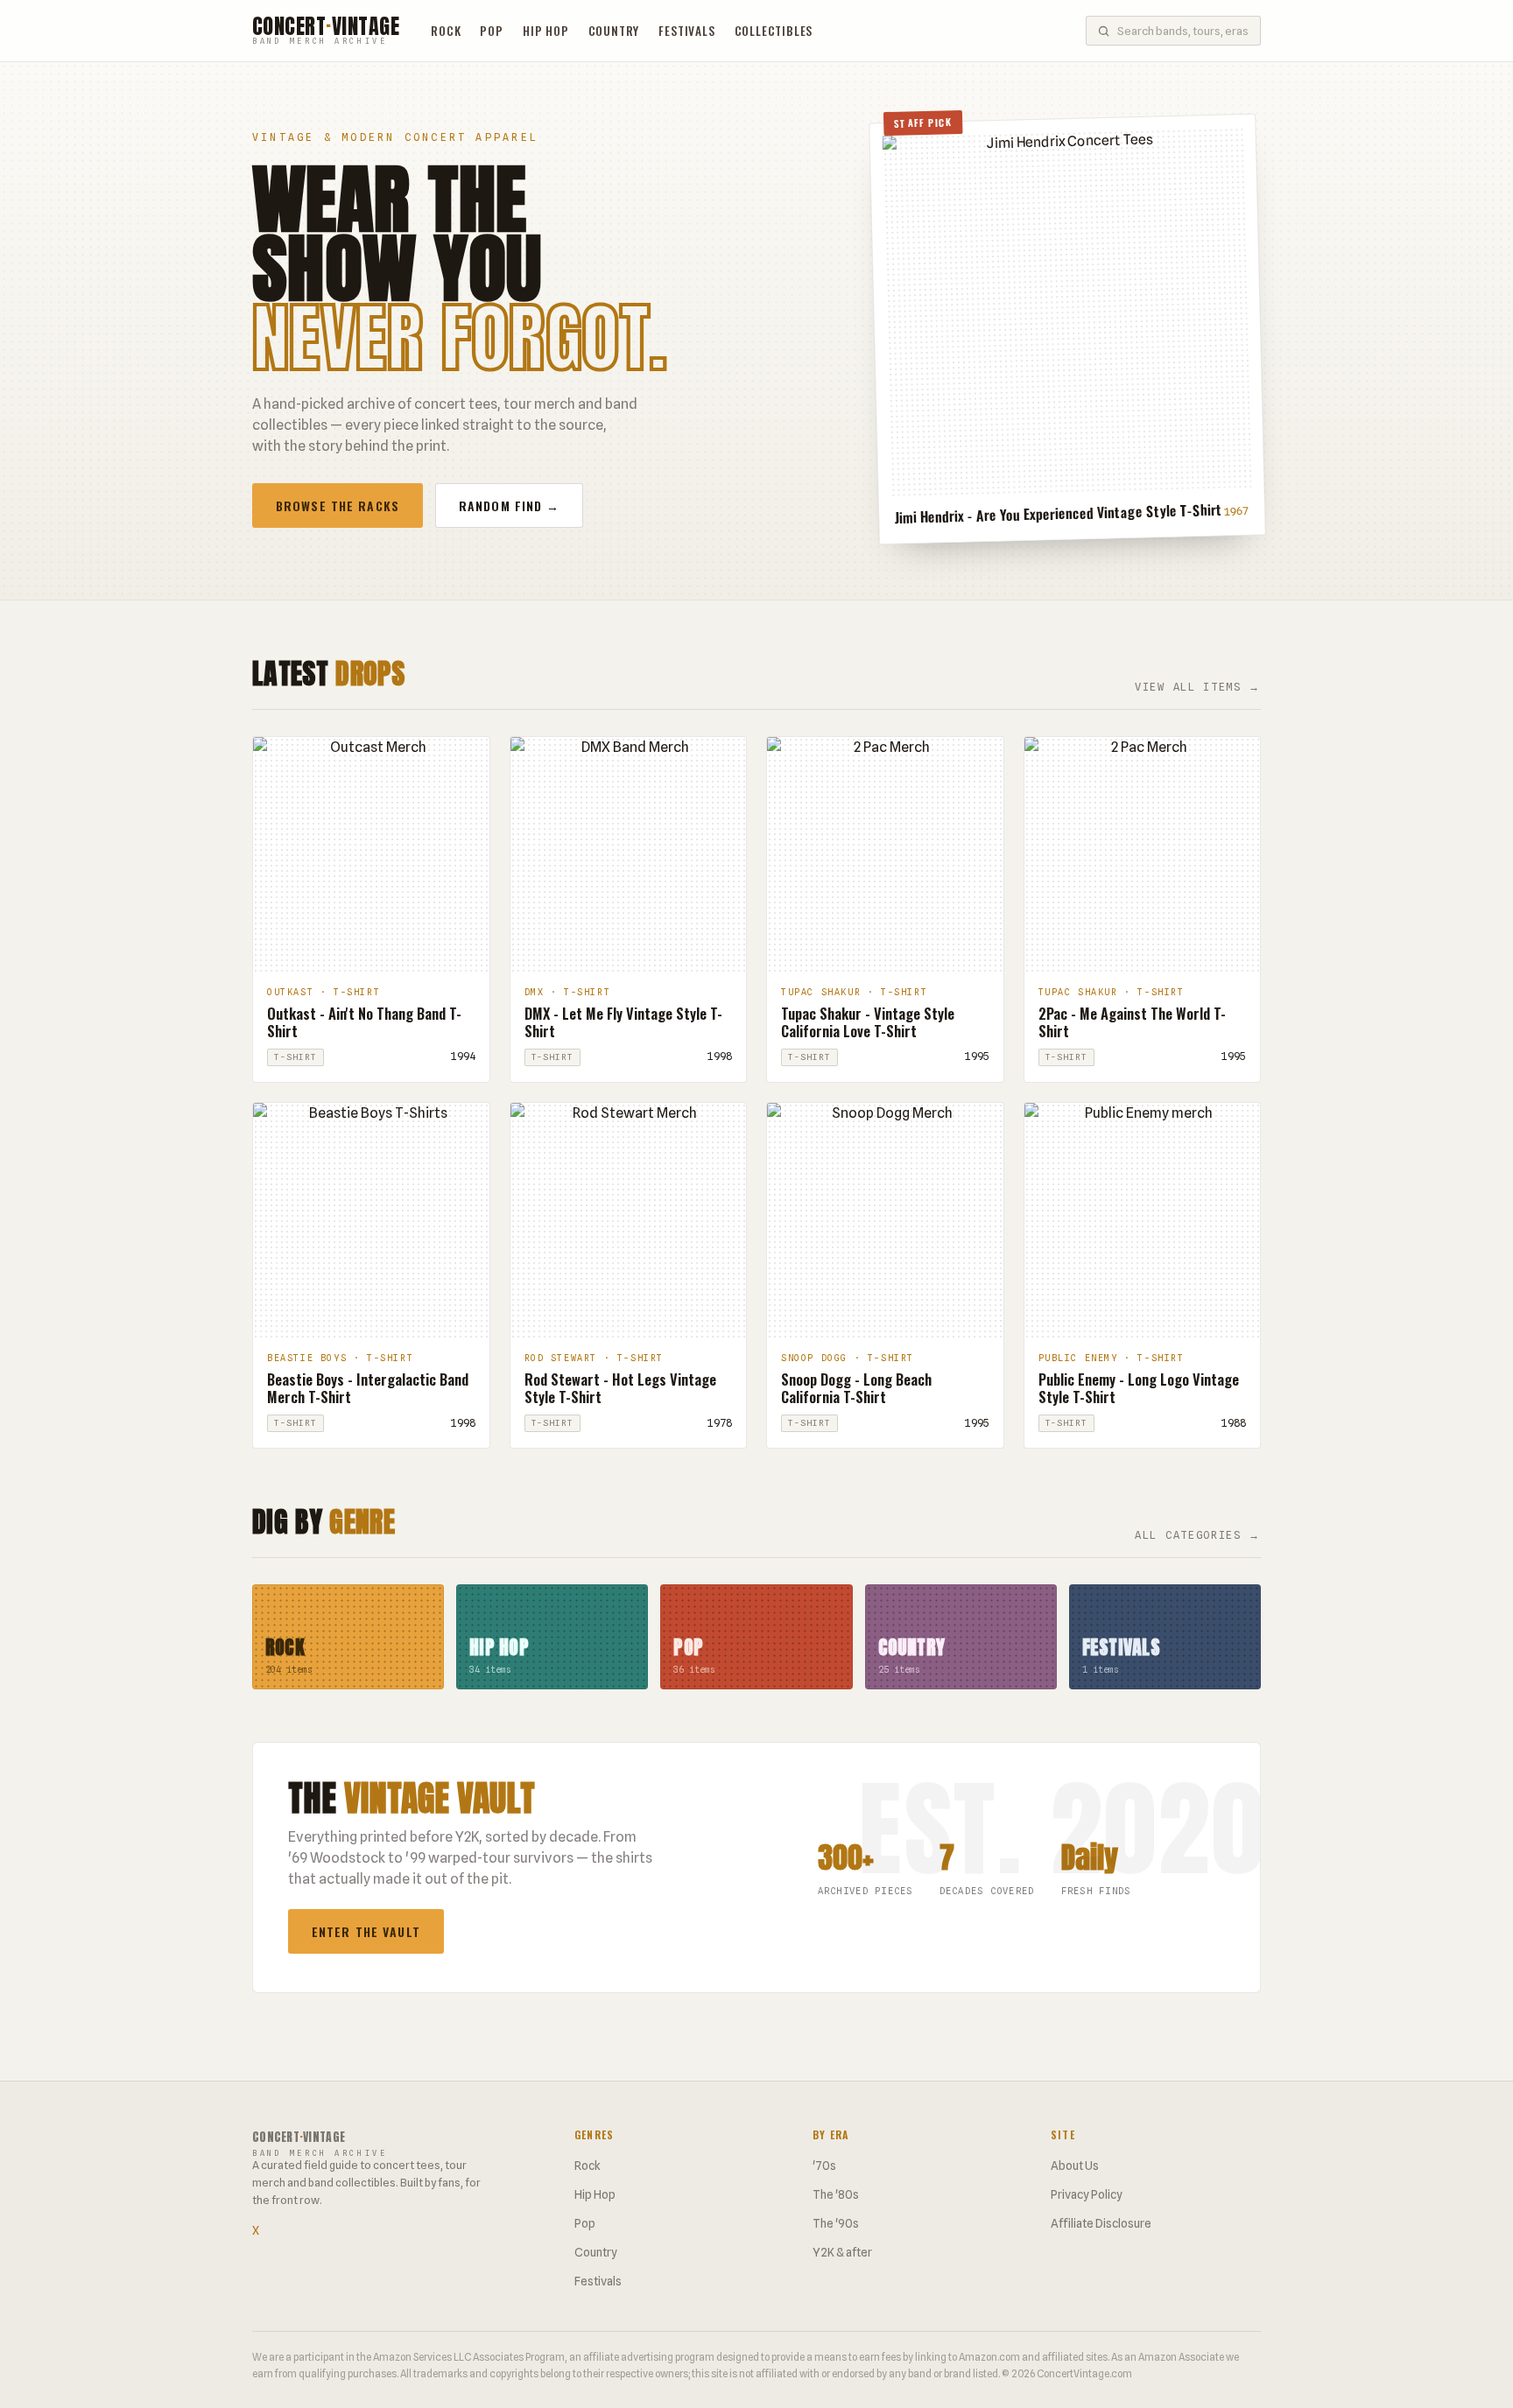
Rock (446, 31)
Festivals (686, 31)
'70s (824, 2166)
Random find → (510, 505)
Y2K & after (842, 2252)
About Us (1075, 2166)
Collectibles (774, 31)
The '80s (836, 2194)
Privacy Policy (1087, 2194)
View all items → (1198, 687)
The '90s (836, 2223)
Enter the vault (366, 1931)
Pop (491, 31)
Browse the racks (338, 505)
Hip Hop (546, 31)
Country (614, 31)
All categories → (1198, 1535)
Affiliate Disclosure (1101, 2223)
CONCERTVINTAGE (326, 31)
